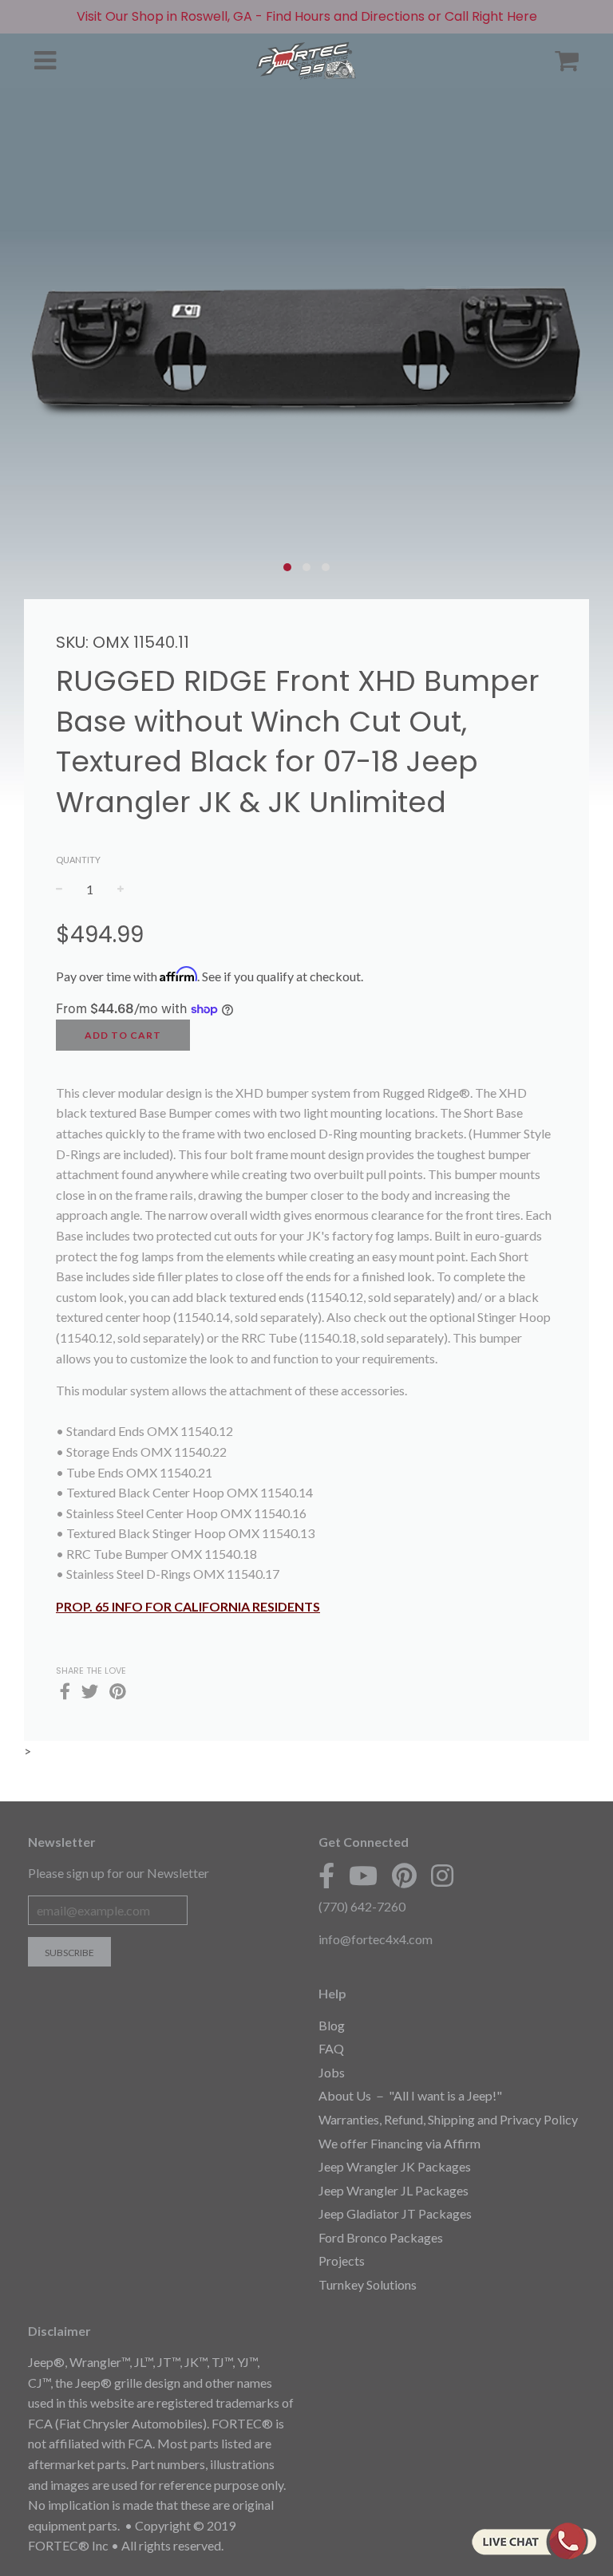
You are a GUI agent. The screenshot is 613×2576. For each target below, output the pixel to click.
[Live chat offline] (534, 2541)
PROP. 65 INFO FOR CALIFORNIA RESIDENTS (188, 1606)
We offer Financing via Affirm (399, 2143)
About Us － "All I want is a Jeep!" (410, 2095)
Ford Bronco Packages (381, 2237)
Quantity (78, 860)
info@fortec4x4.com (376, 1939)
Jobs (332, 2072)
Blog (332, 2025)
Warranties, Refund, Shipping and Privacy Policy (448, 2119)
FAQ (331, 2048)
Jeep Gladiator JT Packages (395, 2213)
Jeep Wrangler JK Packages (395, 2166)
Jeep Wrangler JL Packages (394, 2190)
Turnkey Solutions (368, 2284)
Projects (342, 2260)
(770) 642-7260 (362, 1906)
